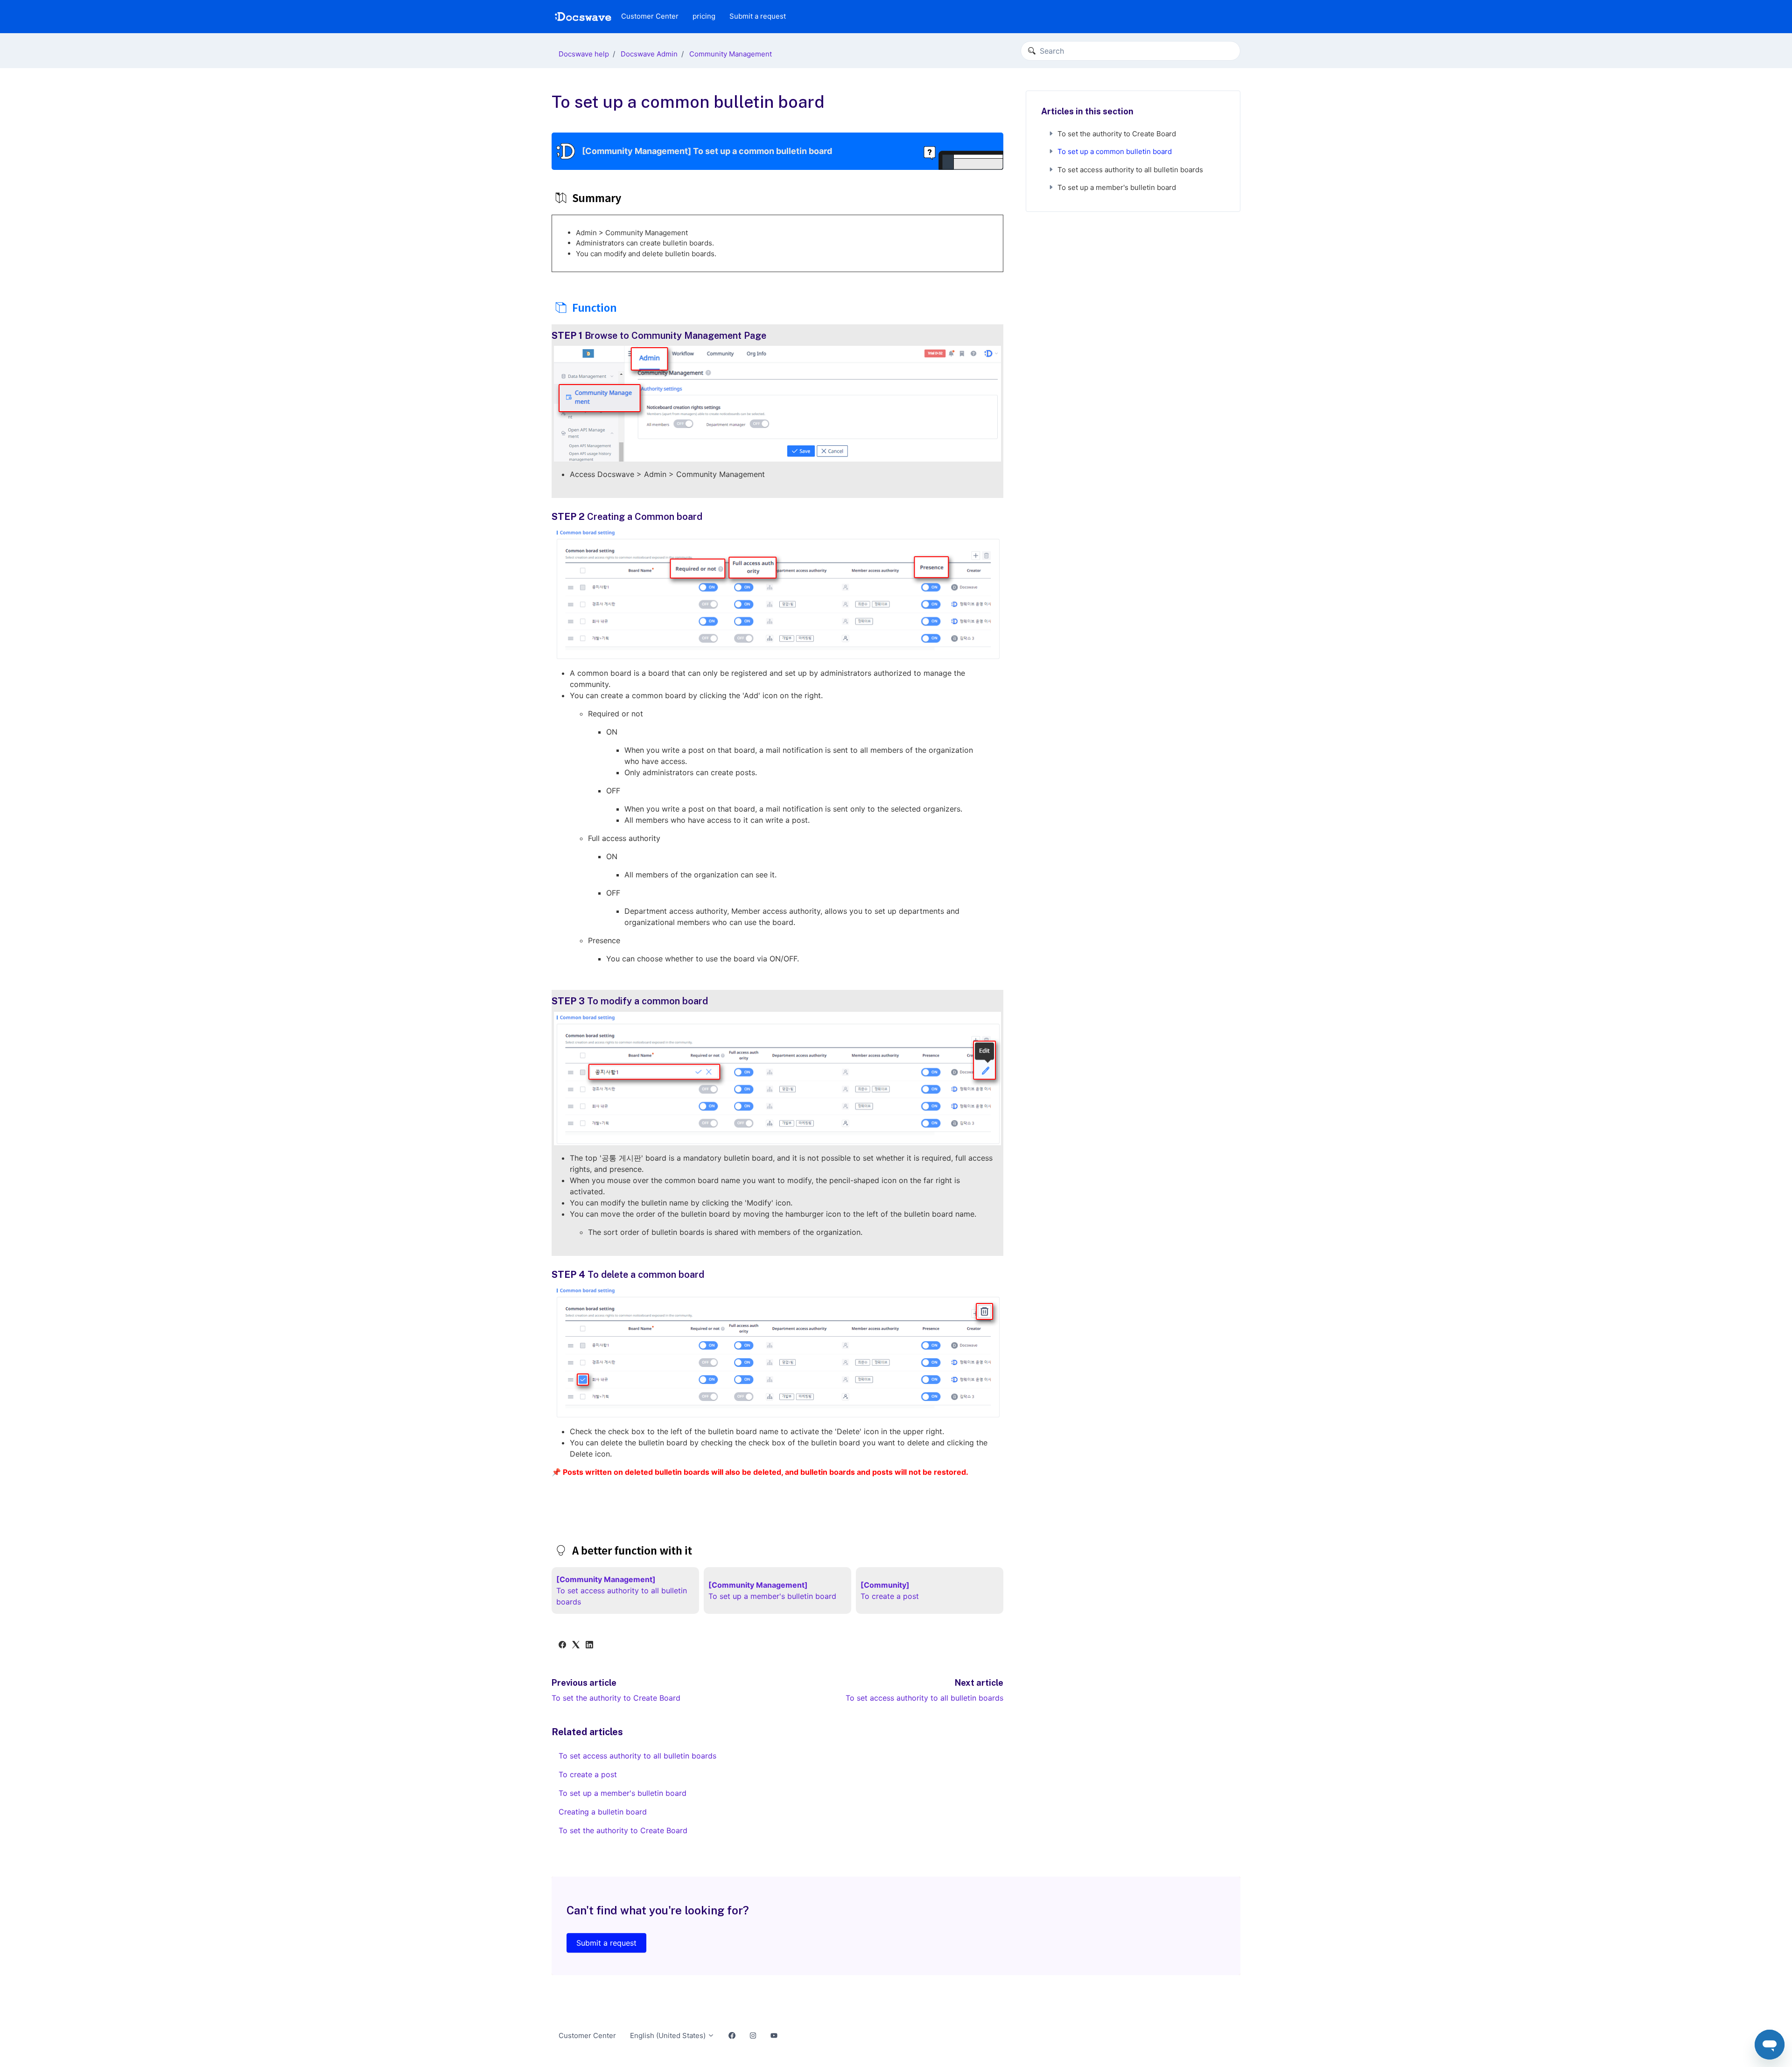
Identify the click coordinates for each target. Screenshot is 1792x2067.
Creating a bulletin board (603, 1812)
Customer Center (650, 16)
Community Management (731, 54)
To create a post (588, 1774)
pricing (704, 16)
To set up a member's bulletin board (623, 1793)
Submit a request (758, 16)
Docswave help (584, 54)
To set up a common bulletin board (1115, 151)
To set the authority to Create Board (616, 1698)
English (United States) (669, 2035)
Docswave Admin (649, 54)
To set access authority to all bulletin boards (924, 1698)
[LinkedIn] (589, 1646)
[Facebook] (562, 1646)
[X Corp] (576, 1646)
